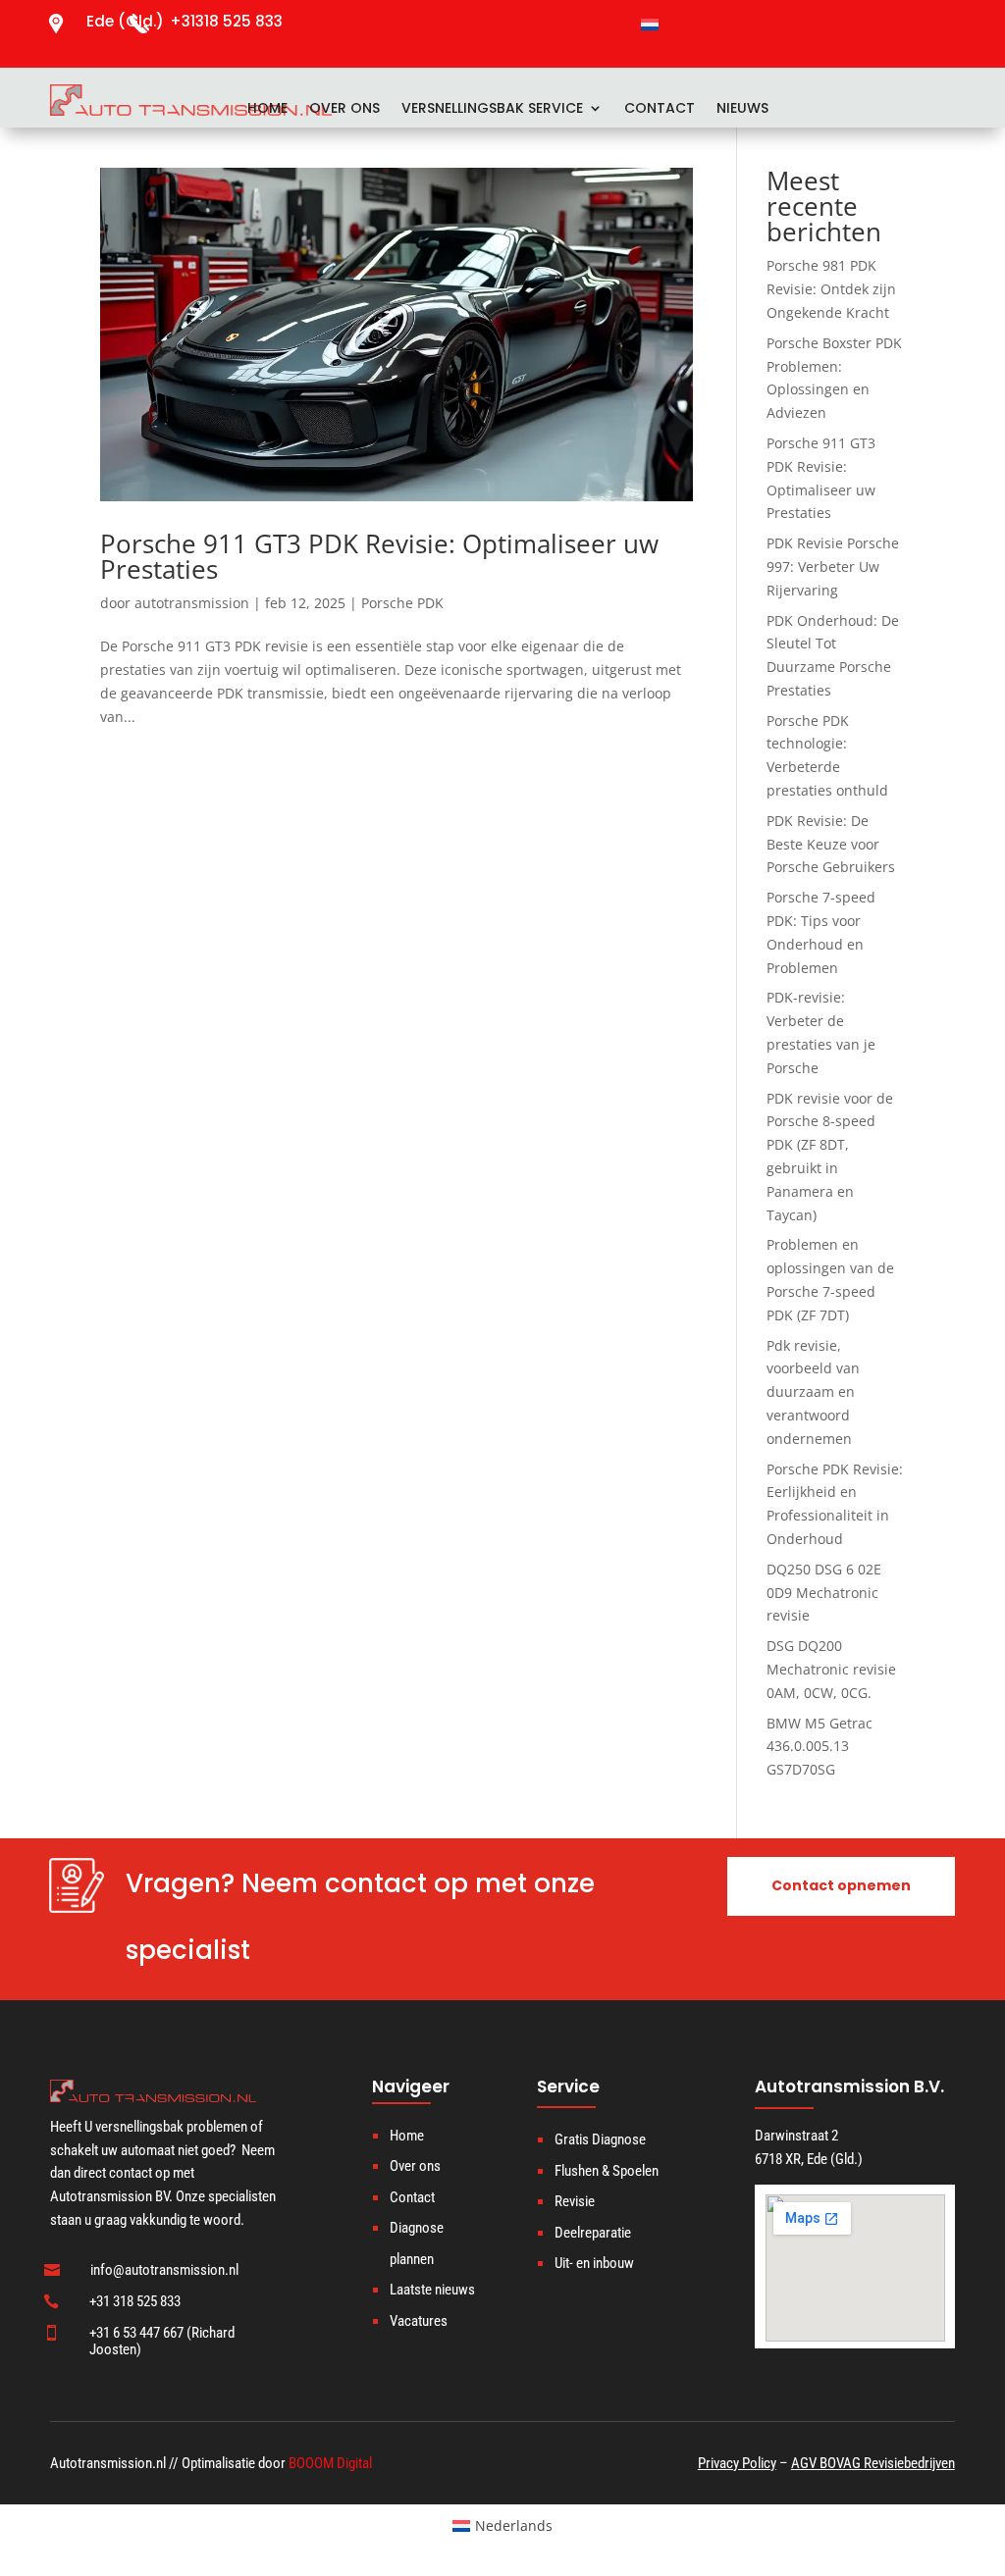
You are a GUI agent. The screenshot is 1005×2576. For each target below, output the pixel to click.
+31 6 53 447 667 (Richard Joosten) (162, 2341)
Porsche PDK (402, 603)
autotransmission (192, 603)
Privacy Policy (737, 2463)
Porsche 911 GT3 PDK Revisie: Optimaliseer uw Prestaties (379, 556)
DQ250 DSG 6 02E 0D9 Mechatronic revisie (824, 1593)
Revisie (575, 2201)
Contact (660, 110)
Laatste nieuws (432, 2290)
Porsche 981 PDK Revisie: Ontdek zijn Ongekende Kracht (831, 289)
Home (267, 110)
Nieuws (742, 110)
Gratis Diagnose (600, 2139)
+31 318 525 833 (135, 2301)
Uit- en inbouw (594, 2263)
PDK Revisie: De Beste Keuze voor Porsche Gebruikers (831, 844)
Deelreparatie (593, 2233)
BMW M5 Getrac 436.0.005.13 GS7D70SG (820, 1747)
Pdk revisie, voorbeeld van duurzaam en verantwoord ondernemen (813, 1392)
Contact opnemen (841, 1885)
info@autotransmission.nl (164, 2270)
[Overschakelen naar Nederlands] (650, 24)
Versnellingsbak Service (492, 110)
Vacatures (419, 2321)
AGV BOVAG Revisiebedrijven (873, 2463)
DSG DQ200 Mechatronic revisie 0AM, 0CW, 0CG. (831, 1669)
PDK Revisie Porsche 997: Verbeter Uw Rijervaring (833, 567)
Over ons (344, 110)
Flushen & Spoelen (607, 2171)
